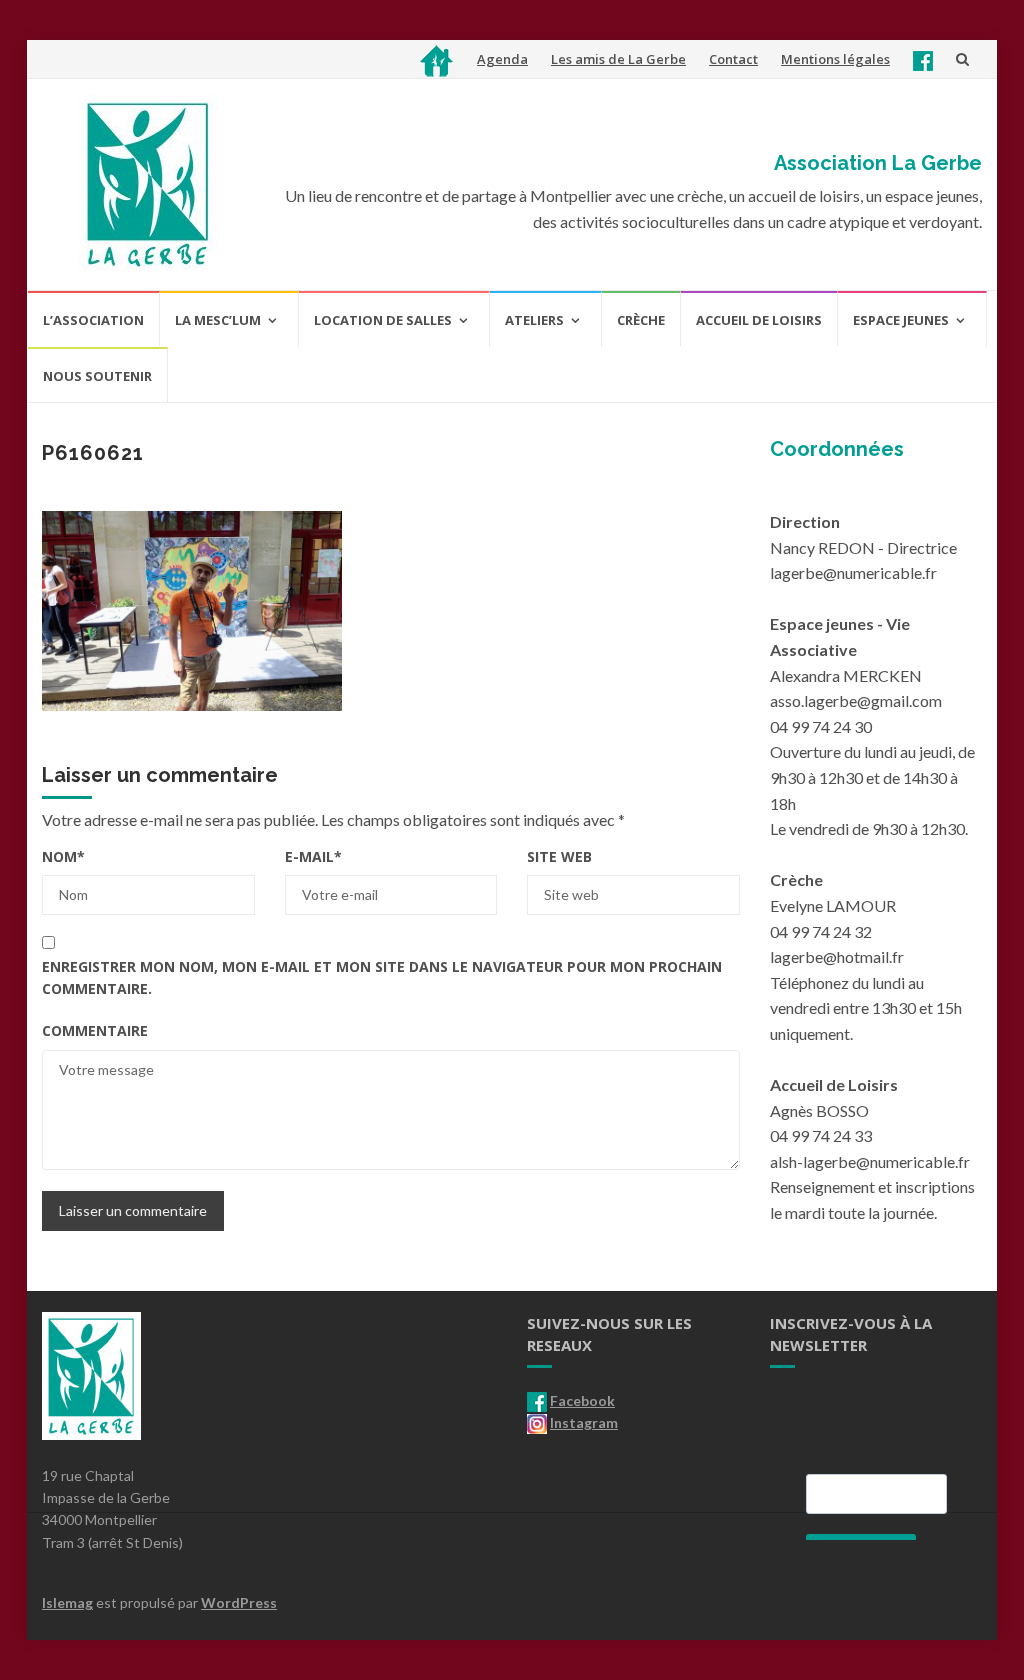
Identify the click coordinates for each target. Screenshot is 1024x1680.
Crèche (641, 320)
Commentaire (95, 1030)
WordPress (239, 1602)
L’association (93, 320)
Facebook (582, 1400)
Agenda (502, 59)
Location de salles (383, 320)
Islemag (67, 1602)
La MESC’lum (218, 320)
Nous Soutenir (97, 376)
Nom (63, 856)
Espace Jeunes (901, 320)
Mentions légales (835, 59)
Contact (733, 59)
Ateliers (534, 320)
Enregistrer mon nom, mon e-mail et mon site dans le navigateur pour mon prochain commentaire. (382, 977)
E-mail (313, 856)
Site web (559, 856)
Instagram (584, 1422)
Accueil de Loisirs (759, 320)
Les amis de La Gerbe (618, 59)
